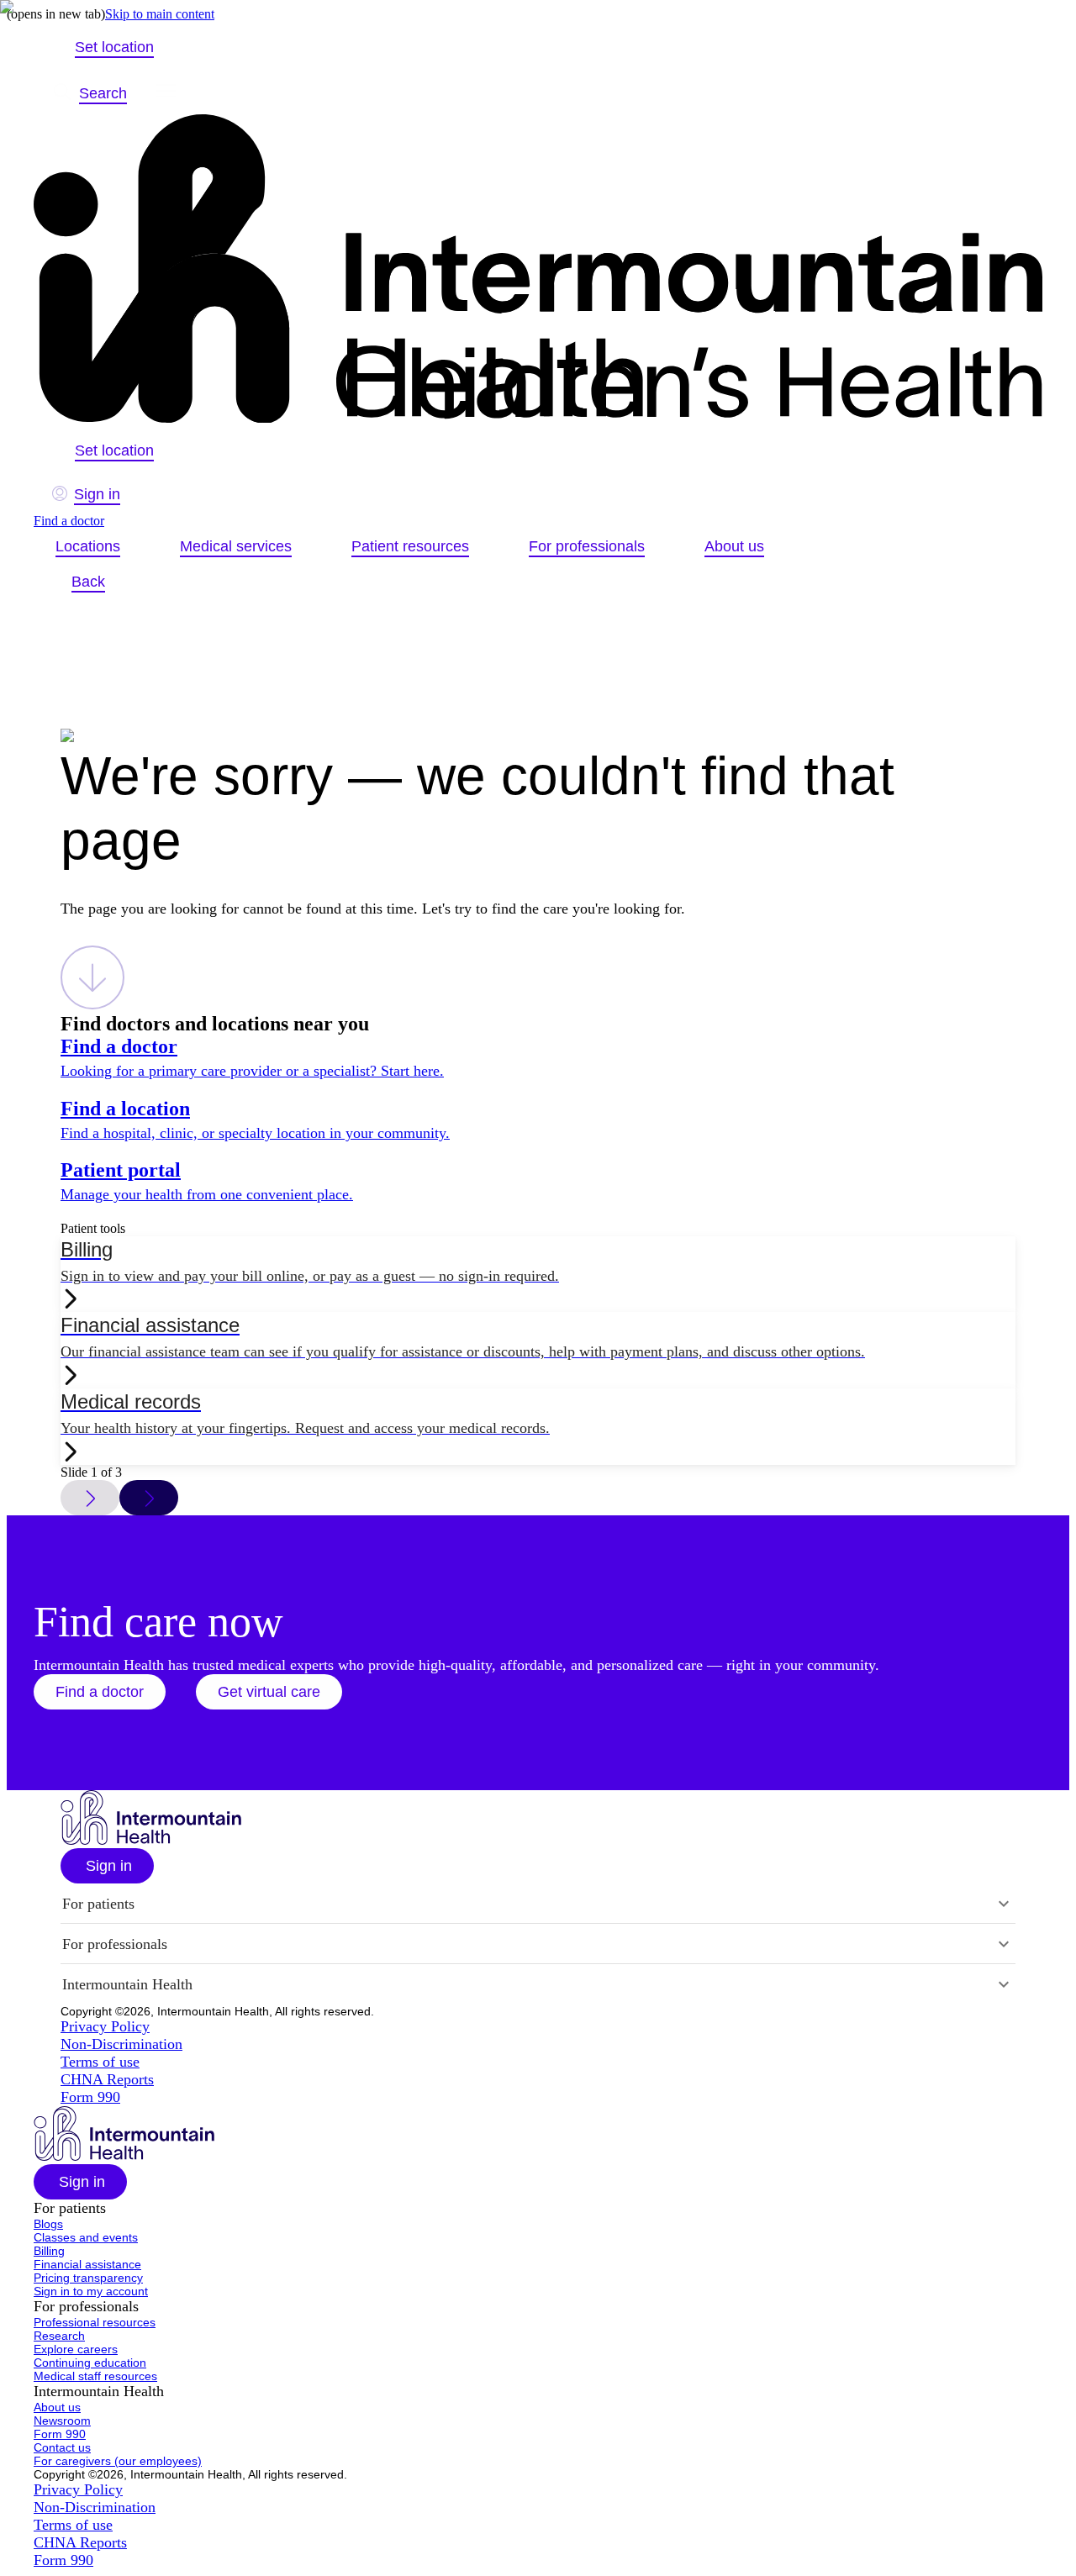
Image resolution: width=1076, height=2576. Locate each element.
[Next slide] (149, 1498)
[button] (100, 1692)
